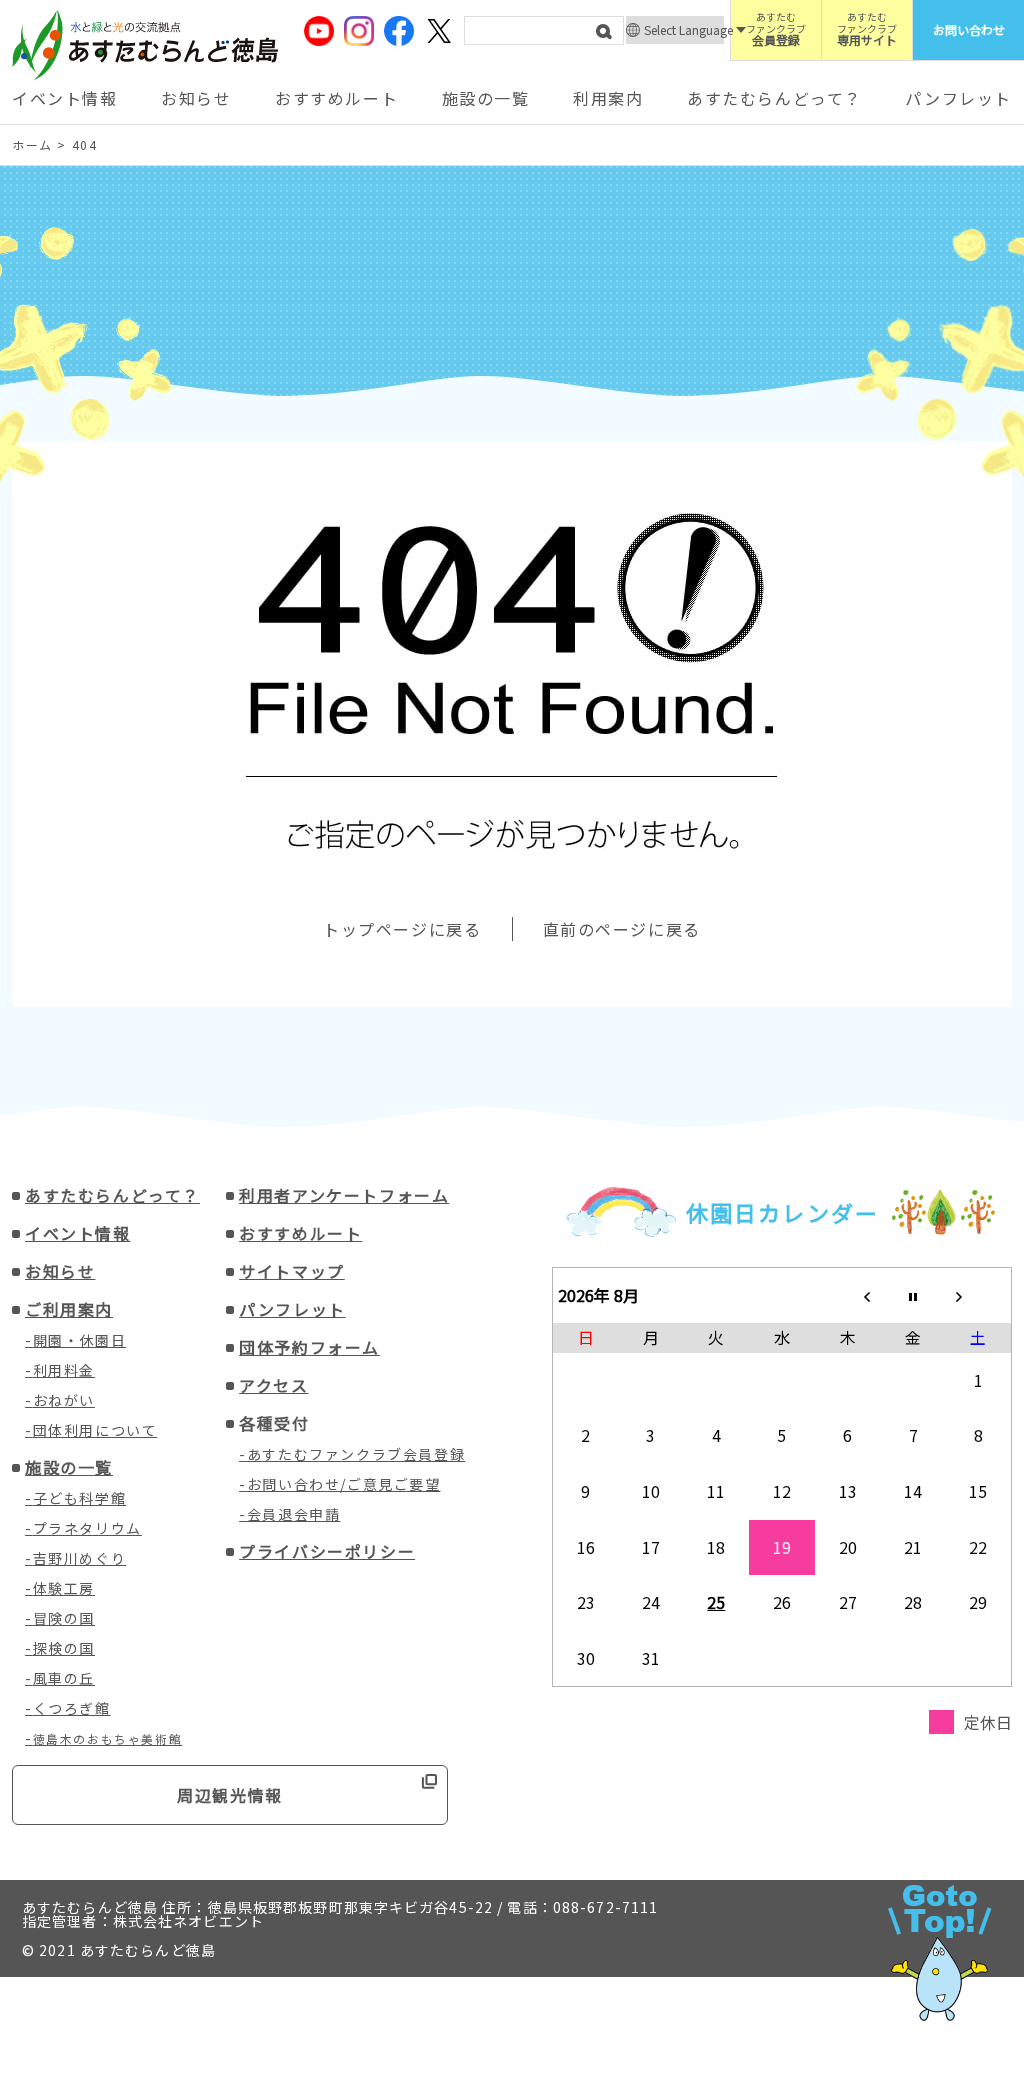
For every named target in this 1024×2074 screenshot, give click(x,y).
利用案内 (608, 98)
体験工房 (64, 1588)
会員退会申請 (294, 1514)
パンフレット (958, 98)
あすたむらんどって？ (774, 98)
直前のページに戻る (622, 929)
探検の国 (64, 1648)
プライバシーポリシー (327, 1551)
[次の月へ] (979, 1295)
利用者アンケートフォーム (344, 1195)
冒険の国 (64, 1618)
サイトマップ (292, 1271)
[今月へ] (913, 1295)
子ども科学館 (80, 1498)
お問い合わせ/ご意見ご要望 (344, 1484)
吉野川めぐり (80, 1558)
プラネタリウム (87, 1528)
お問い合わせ (969, 29)
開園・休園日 (80, 1340)
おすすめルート (336, 98)
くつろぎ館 (72, 1708)
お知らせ (196, 98)
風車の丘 (64, 1678)
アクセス (273, 1385)
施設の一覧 (486, 98)
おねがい (64, 1400)
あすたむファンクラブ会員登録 (356, 1454)
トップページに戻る (402, 929)
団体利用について (95, 1430)
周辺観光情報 (230, 1795)
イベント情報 (65, 98)
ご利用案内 (69, 1309)
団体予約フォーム (309, 1347)
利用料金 (64, 1370)
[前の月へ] (848, 1295)
